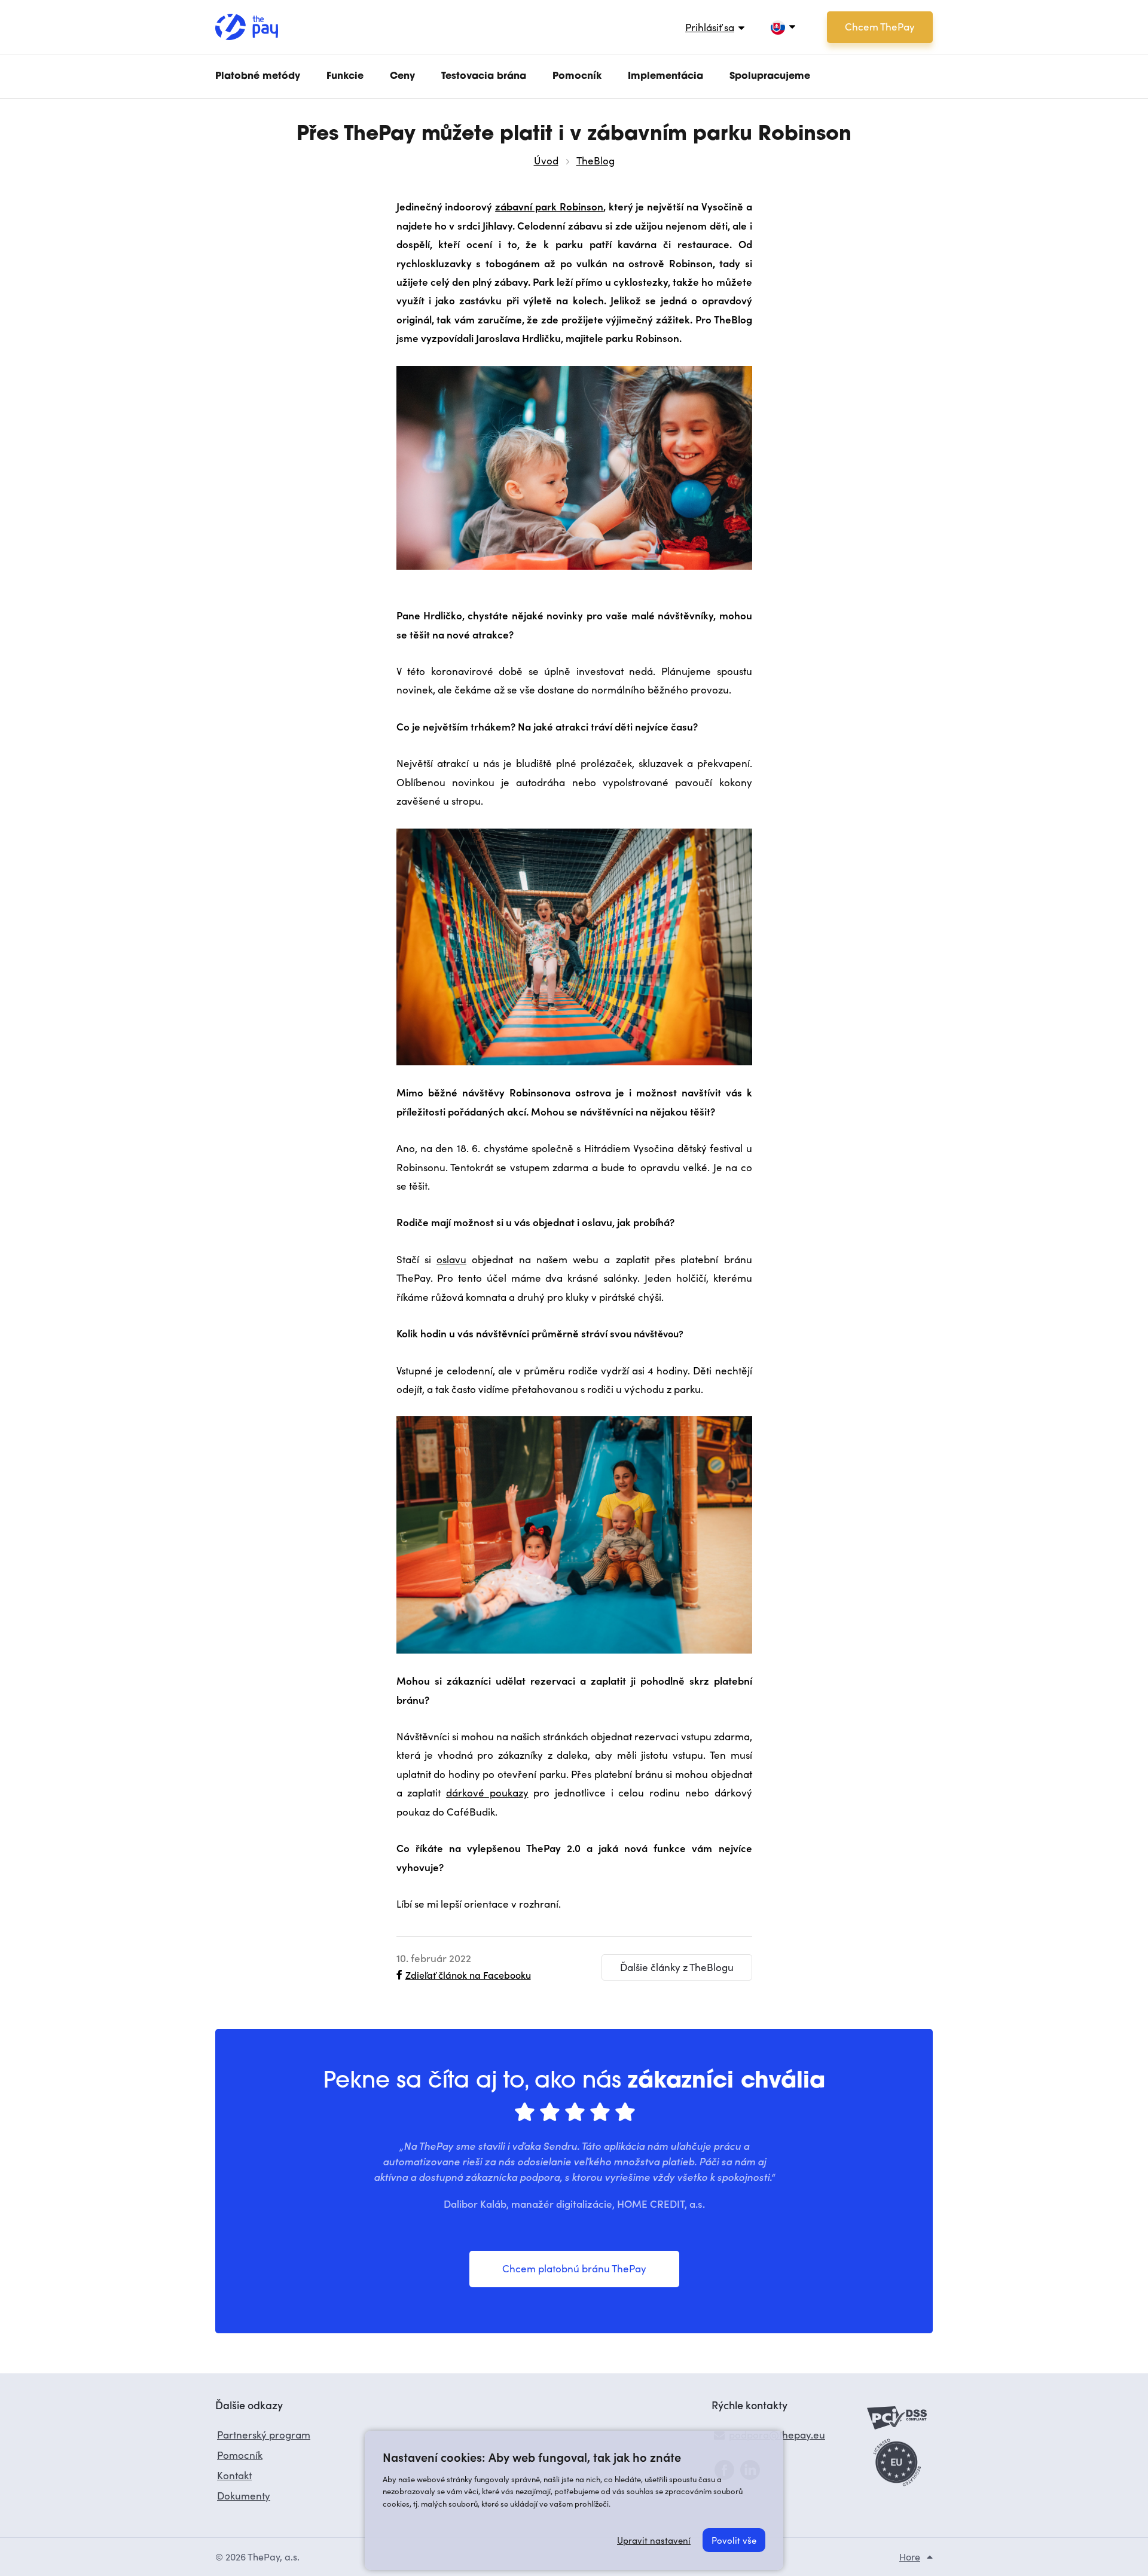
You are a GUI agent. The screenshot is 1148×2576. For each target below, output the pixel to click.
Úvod (546, 161)
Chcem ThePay (880, 27)
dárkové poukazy (487, 1793)
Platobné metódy (258, 77)
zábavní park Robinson (549, 206)
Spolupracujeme (770, 77)
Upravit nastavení (654, 2540)
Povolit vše (734, 2540)
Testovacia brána (484, 77)
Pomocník (577, 77)
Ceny (402, 77)
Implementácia (665, 77)
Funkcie (345, 77)
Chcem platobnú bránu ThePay (574, 2268)
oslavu (451, 1259)
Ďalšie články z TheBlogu (677, 1967)
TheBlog (596, 161)
